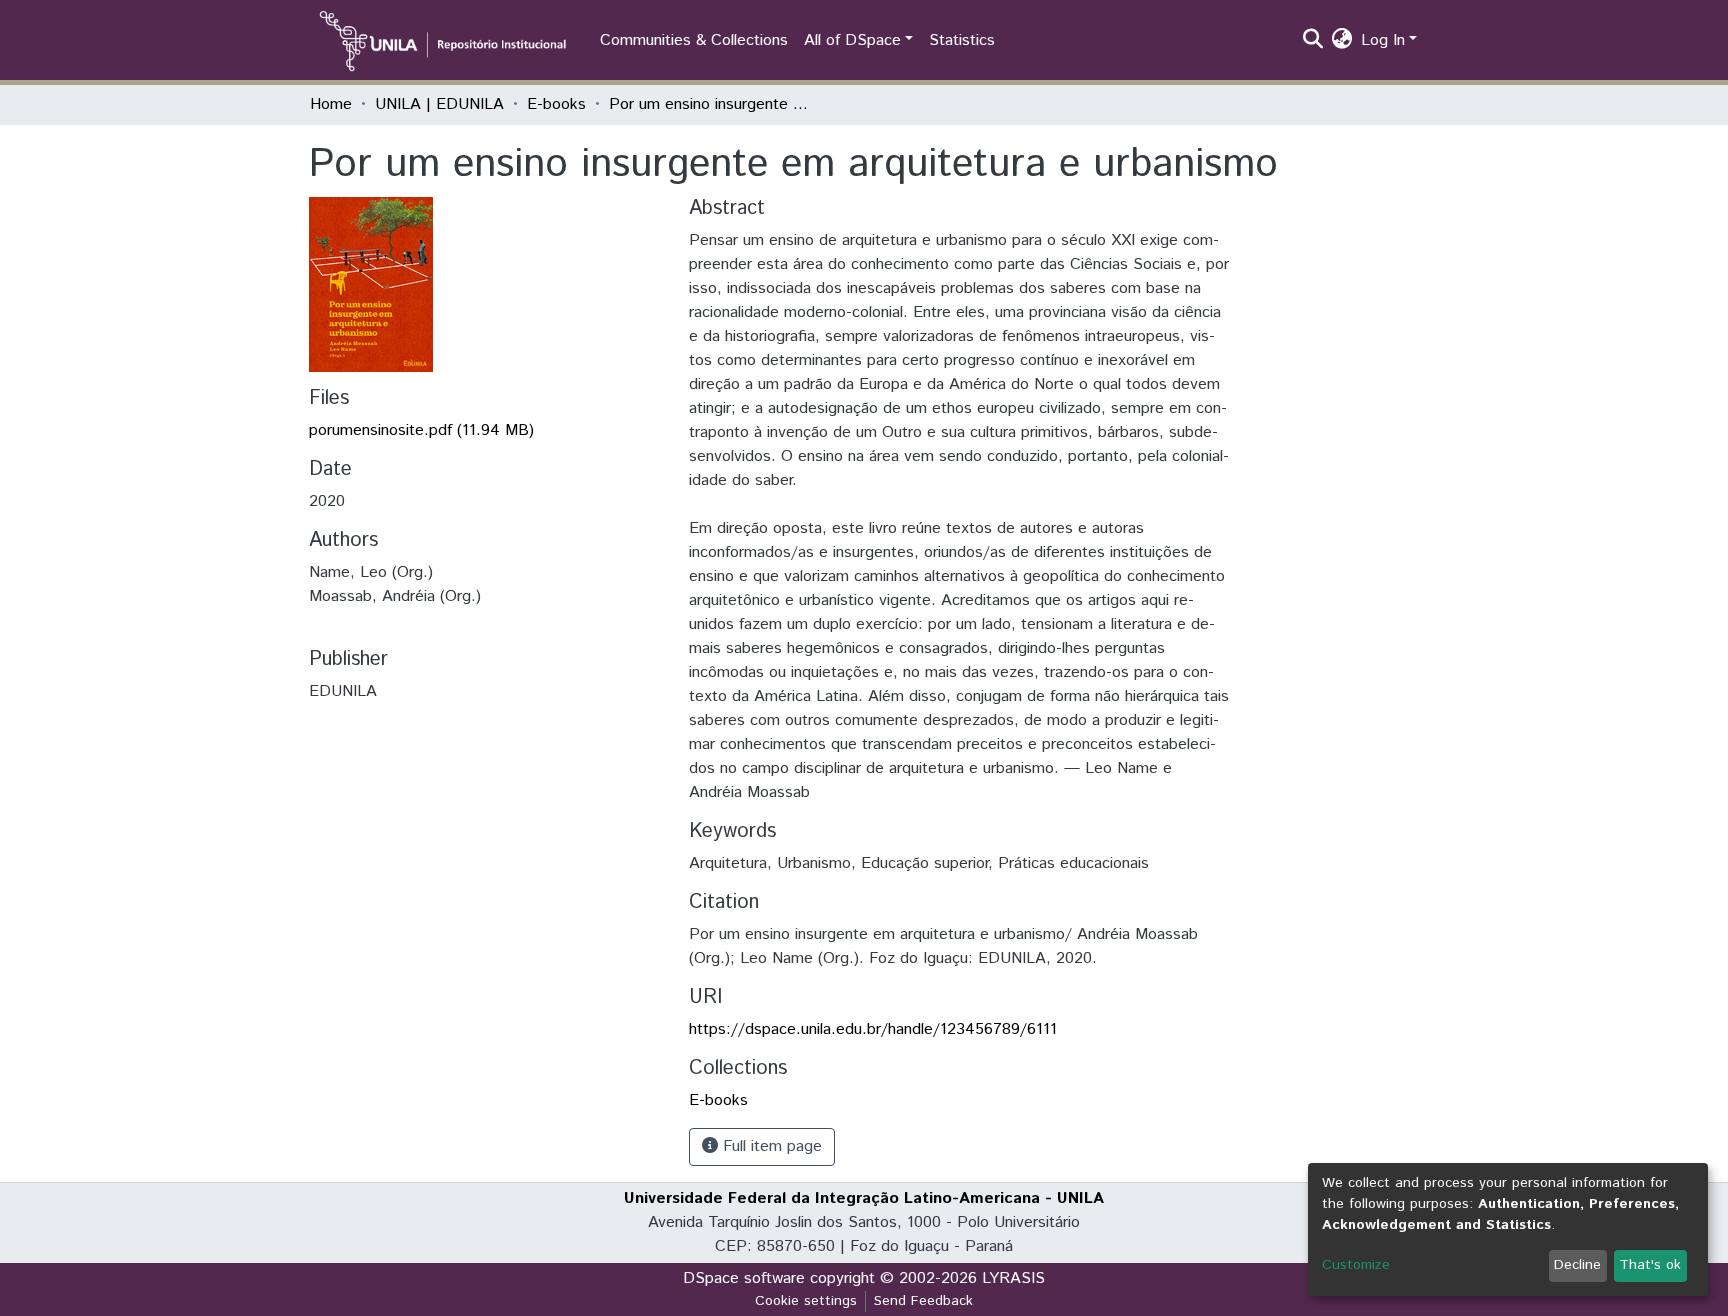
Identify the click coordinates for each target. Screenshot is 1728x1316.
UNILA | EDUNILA (439, 104)
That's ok (1650, 1265)
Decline (1577, 1265)
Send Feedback (923, 1301)
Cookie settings (806, 1301)
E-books (556, 104)
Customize (1356, 1265)
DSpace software (744, 1278)
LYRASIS (1013, 1278)
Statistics (962, 40)
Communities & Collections (694, 40)
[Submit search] (1313, 41)
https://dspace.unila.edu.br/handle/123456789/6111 (873, 1029)
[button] (1342, 41)
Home (331, 104)
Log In (1383, 40)
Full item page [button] (770, 1146)
